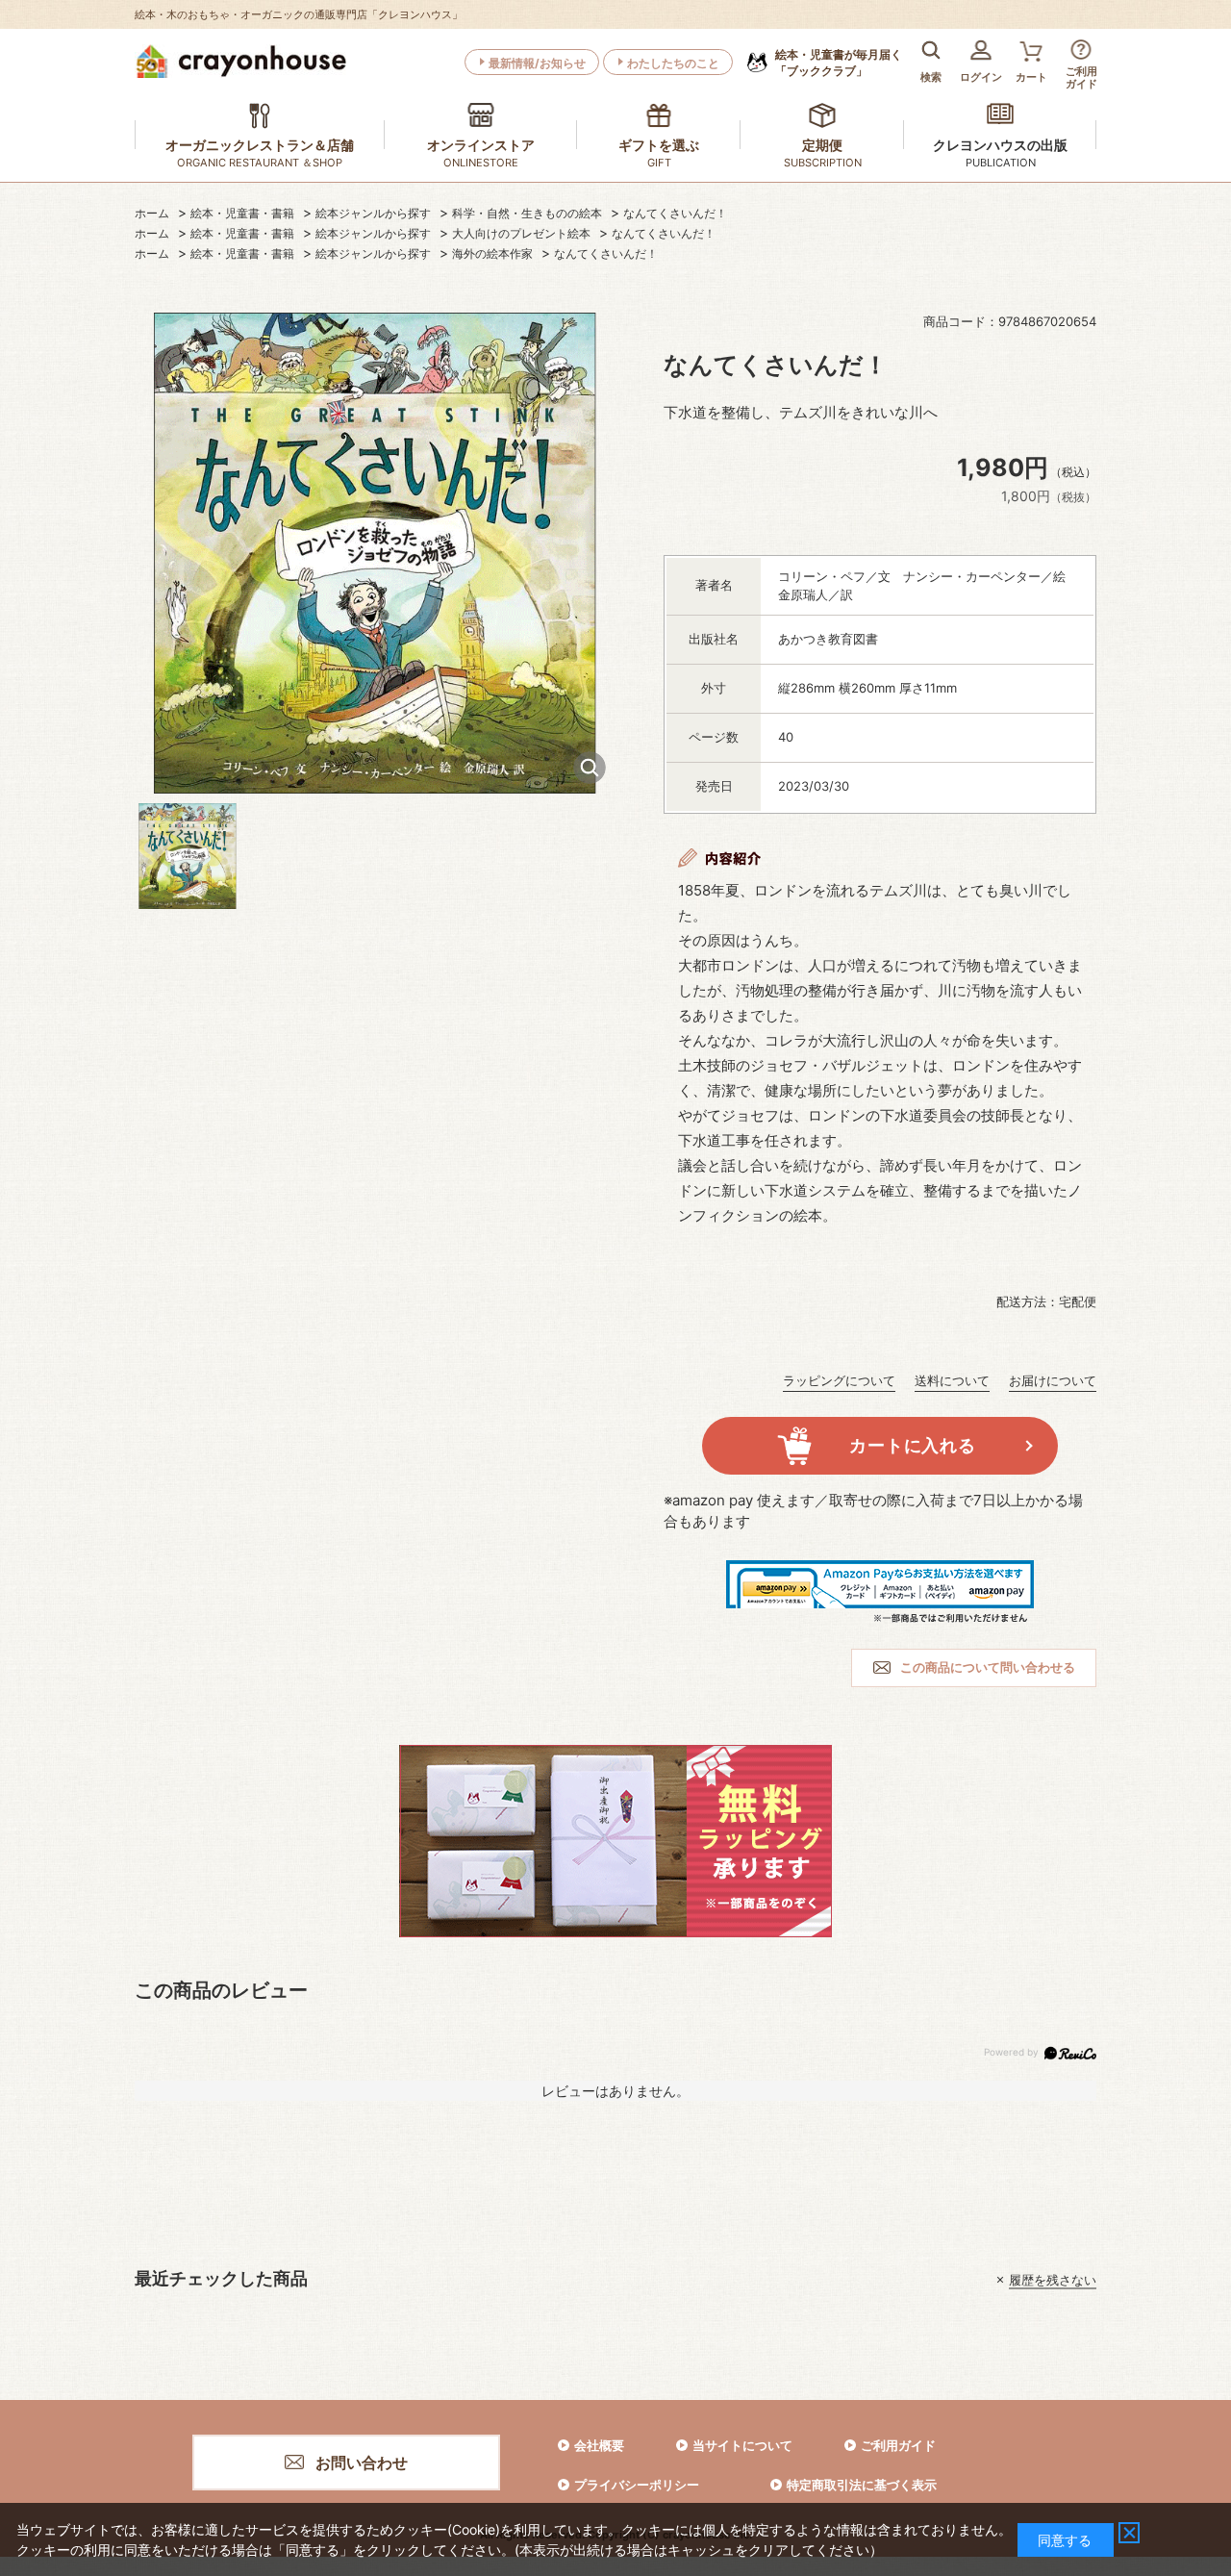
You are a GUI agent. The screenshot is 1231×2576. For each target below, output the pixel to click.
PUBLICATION (1001, 163)
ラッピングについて (839, 1380)
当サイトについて (742, 2445)
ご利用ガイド (898, 2445)
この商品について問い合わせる (988, 1667)
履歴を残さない (1053, 2280)
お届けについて (1053, 1380)
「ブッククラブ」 (839, 63)
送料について (952, 1380)
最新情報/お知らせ (537, 63)
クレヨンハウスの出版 (1000, 145)
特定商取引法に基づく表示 (862, 2485)
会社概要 (599, 2445)
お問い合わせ (362, 2462)
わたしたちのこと (673, 63)
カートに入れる (912, 1445)
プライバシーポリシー (637, 2485)
